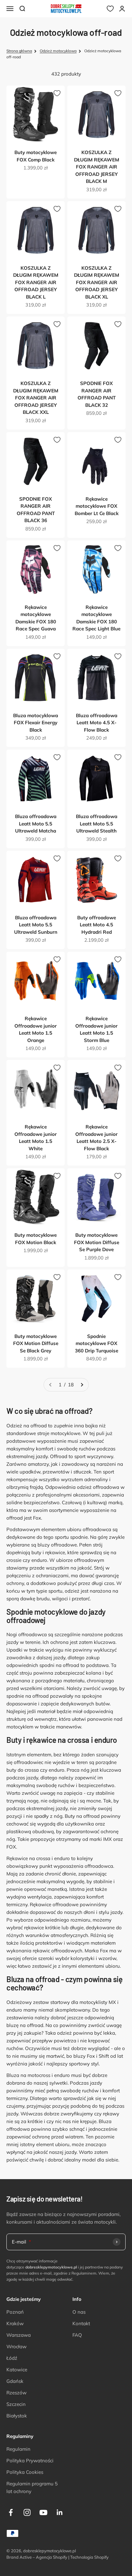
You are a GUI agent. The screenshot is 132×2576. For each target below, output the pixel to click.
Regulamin (18, 2449)
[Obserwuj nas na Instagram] (27, 2512)
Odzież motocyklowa (58, 51)
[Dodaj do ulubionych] (57, 93)
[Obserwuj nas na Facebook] (11, 2512)
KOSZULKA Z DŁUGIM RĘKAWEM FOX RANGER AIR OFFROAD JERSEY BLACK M (97, 167)
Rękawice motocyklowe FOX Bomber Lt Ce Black (97, 506)
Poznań (15, 2312)
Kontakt (81, 2323)
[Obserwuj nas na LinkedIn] (60, 2512)
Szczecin (16, 2404)
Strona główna (19, 51)
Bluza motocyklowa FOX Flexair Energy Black (36, 723)
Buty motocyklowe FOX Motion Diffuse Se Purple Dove (97, 1242)
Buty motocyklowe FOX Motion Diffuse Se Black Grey (36, 1343)
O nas (79, 2312)
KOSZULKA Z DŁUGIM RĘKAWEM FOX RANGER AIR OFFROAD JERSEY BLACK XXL (36, 398)
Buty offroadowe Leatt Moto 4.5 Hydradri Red (97, 925)
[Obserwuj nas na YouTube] (43, 2512)
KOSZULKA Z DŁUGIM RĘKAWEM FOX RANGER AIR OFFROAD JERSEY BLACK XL (97, 282)
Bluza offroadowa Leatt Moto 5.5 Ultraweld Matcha (36, 824)
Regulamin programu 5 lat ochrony (32, 2487)
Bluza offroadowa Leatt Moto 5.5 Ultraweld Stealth (97, 824)
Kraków (15, 2323)
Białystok (17, 2416)
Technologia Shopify (89, 2557)
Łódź (12, 2358)
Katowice (17, 2370)
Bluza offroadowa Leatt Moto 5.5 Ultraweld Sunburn (36, 925)
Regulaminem (84, 2273)
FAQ (77, 2335)
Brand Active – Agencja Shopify (37, 2557)
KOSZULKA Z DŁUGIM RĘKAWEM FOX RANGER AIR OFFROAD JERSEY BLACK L (36, 282)
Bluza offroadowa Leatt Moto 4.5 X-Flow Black (97, 723)
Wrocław (16, 2346)
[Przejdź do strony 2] (82, 1385)
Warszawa (19, 2335)
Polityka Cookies (25, 2472)
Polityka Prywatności (30, 2461)
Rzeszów (16, 2393)
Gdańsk (15, 2381)
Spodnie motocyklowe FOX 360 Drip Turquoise (97, 1343)
